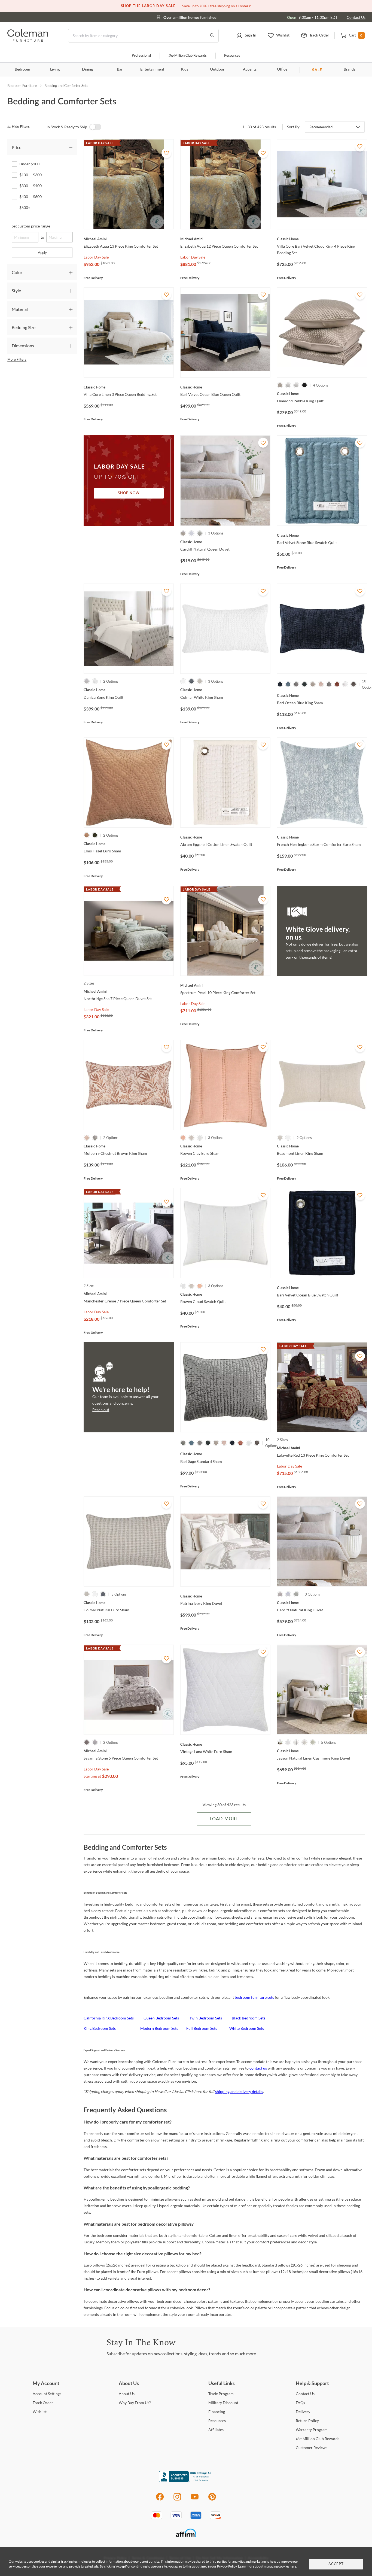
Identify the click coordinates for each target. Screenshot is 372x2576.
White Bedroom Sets (247, 2028)
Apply (42, 253)
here (293, 2566)
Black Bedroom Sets (248, 2018)
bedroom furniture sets (254, 1997)
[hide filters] (20, 127)
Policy (307, 2421)
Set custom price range (31, 226)
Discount (223, 2403)
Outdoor (217, 69)
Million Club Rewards (187, 56)
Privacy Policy (227, 2566)
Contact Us (356, 17)
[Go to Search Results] (212, 36)
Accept (336, 2564)
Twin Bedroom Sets (206, 2018)
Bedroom (22, 69)
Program (221, 2394)
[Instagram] (177, 2500)
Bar (120, 69)
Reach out (101, 1410)
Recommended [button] (321, 127)
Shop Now (129, 493)
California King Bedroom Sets (109, 2018)
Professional (141, 56)
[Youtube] (195, 2500)
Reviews (312, 2448)
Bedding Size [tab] (24, 327)
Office (282, 69)
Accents (250, 69)
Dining (87, 69)
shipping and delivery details (239, 2092)
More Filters (17, 359)
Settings (47, 2394)
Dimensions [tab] (23, 346)
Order (43, 2403)
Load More (224, 1819)
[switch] (95, 127)
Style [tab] (16, 291)
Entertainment (152, 69)
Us (127, 2394)
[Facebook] (160, 2500)
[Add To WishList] (166, 153)
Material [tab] (20, 309)
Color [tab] (17, 272)
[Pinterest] (212, 2500)
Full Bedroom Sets (202, 2028)
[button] (246, 36)
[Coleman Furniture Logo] (28, 40)
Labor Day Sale (96, 257)
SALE (317, 70)
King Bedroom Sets (100, 2028)
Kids (185, 69)
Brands (350, 69)
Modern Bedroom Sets (159, 2028)
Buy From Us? (135, 2403)
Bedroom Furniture (22, 86)
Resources (232, 56)
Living (55, 69)
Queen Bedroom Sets (161, 2018)
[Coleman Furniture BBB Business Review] (186, 2481)
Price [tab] (16, 147)
